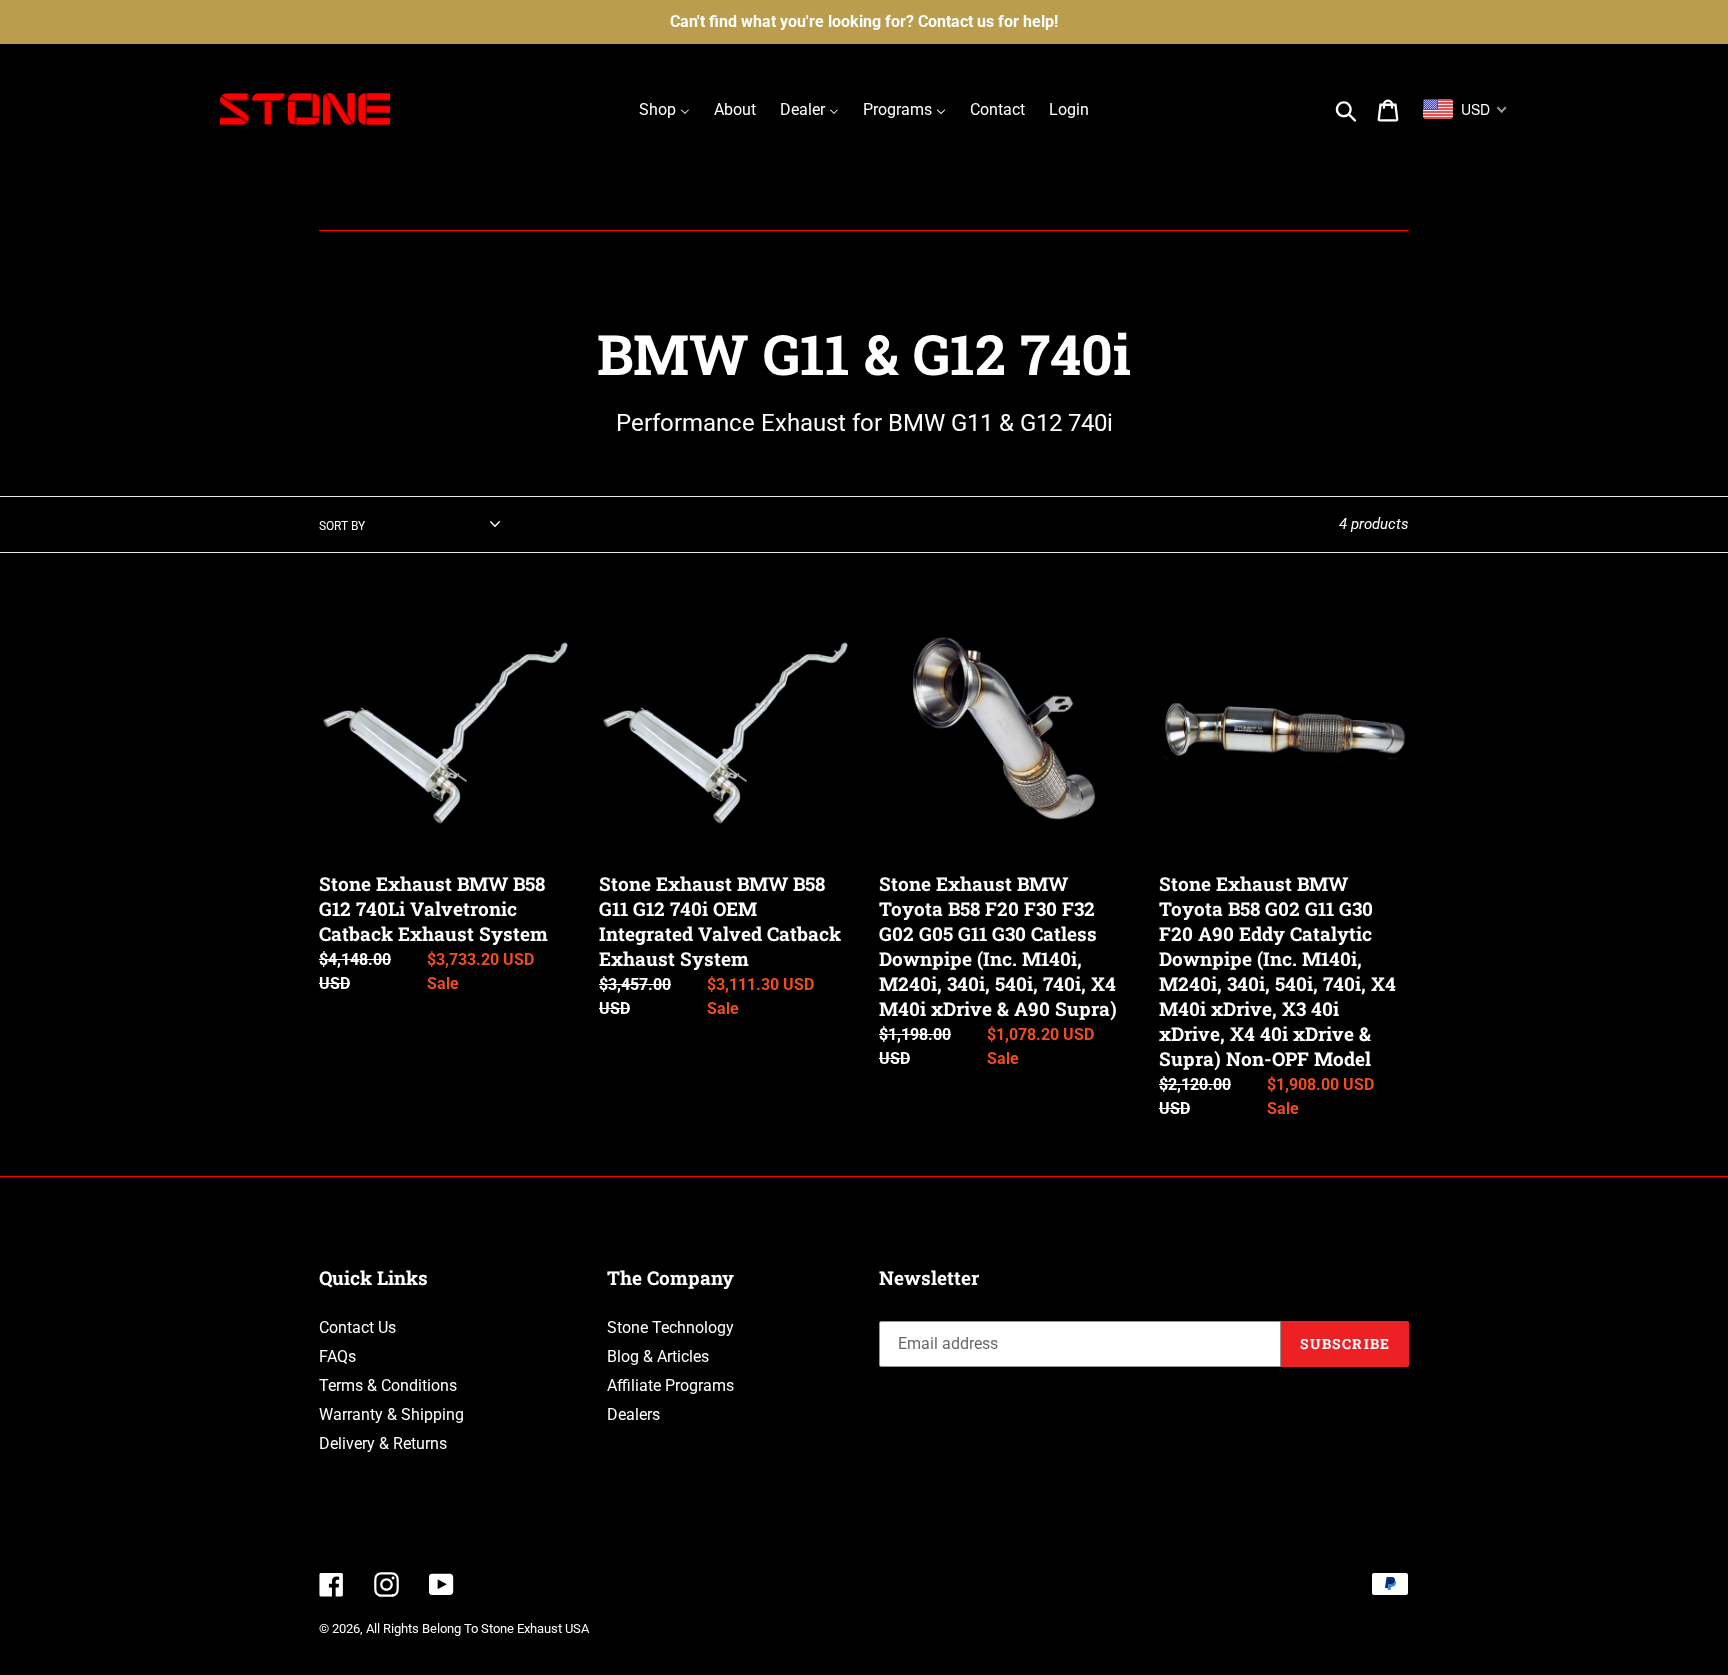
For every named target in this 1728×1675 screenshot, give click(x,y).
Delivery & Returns (383, 1443)
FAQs (337, 1356)
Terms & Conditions (388, 1385)
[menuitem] (664, 109)
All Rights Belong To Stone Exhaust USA (477, 1628)
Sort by (342, 526)
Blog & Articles (658, 1356)
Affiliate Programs (670, 1385)
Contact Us (357, 1327)
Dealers (633, 1414)
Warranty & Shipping (391, 1414)
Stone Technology (670, 1327)
